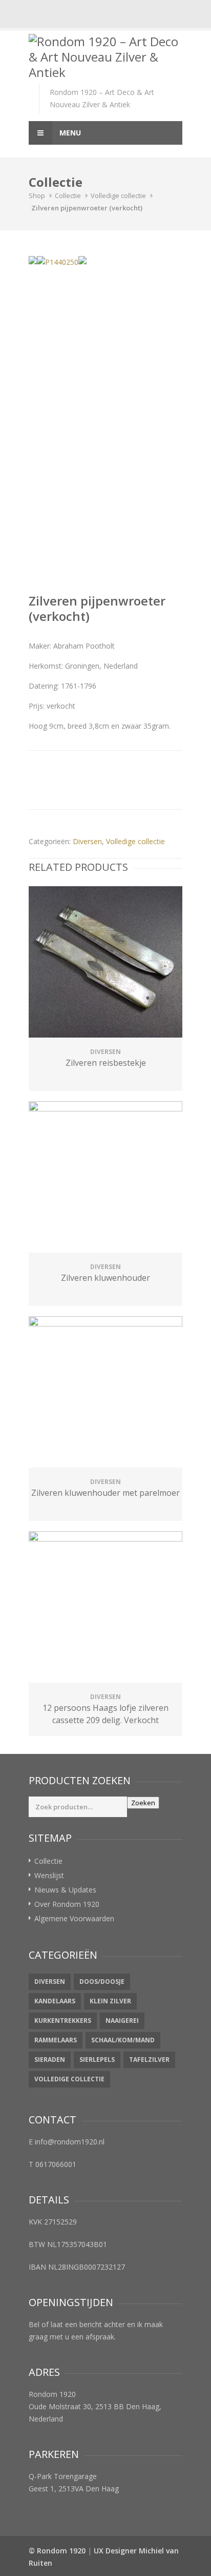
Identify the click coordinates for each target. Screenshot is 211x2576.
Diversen (87, 841)
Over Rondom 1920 (67, 1904)
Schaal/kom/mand (123, 2040)
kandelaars (55, 2001)
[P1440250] (58, 262)
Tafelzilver (149, 2060)
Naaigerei (122, 2021)
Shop (37, 196)
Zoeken (143, 1803)
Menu (69, 133)
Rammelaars (56, 2040)
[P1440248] (82, 260)
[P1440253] (33, 260)
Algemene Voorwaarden (74, 1918)
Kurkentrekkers (63, 2021)
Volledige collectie (118, 196)
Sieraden (50, 2060)
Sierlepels (97, 2060)
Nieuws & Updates (65, 1890)
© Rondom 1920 (57, 2551)
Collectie (68, 196)
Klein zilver (110, 2001)
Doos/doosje (102, 1982)
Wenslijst (49, 1875)
